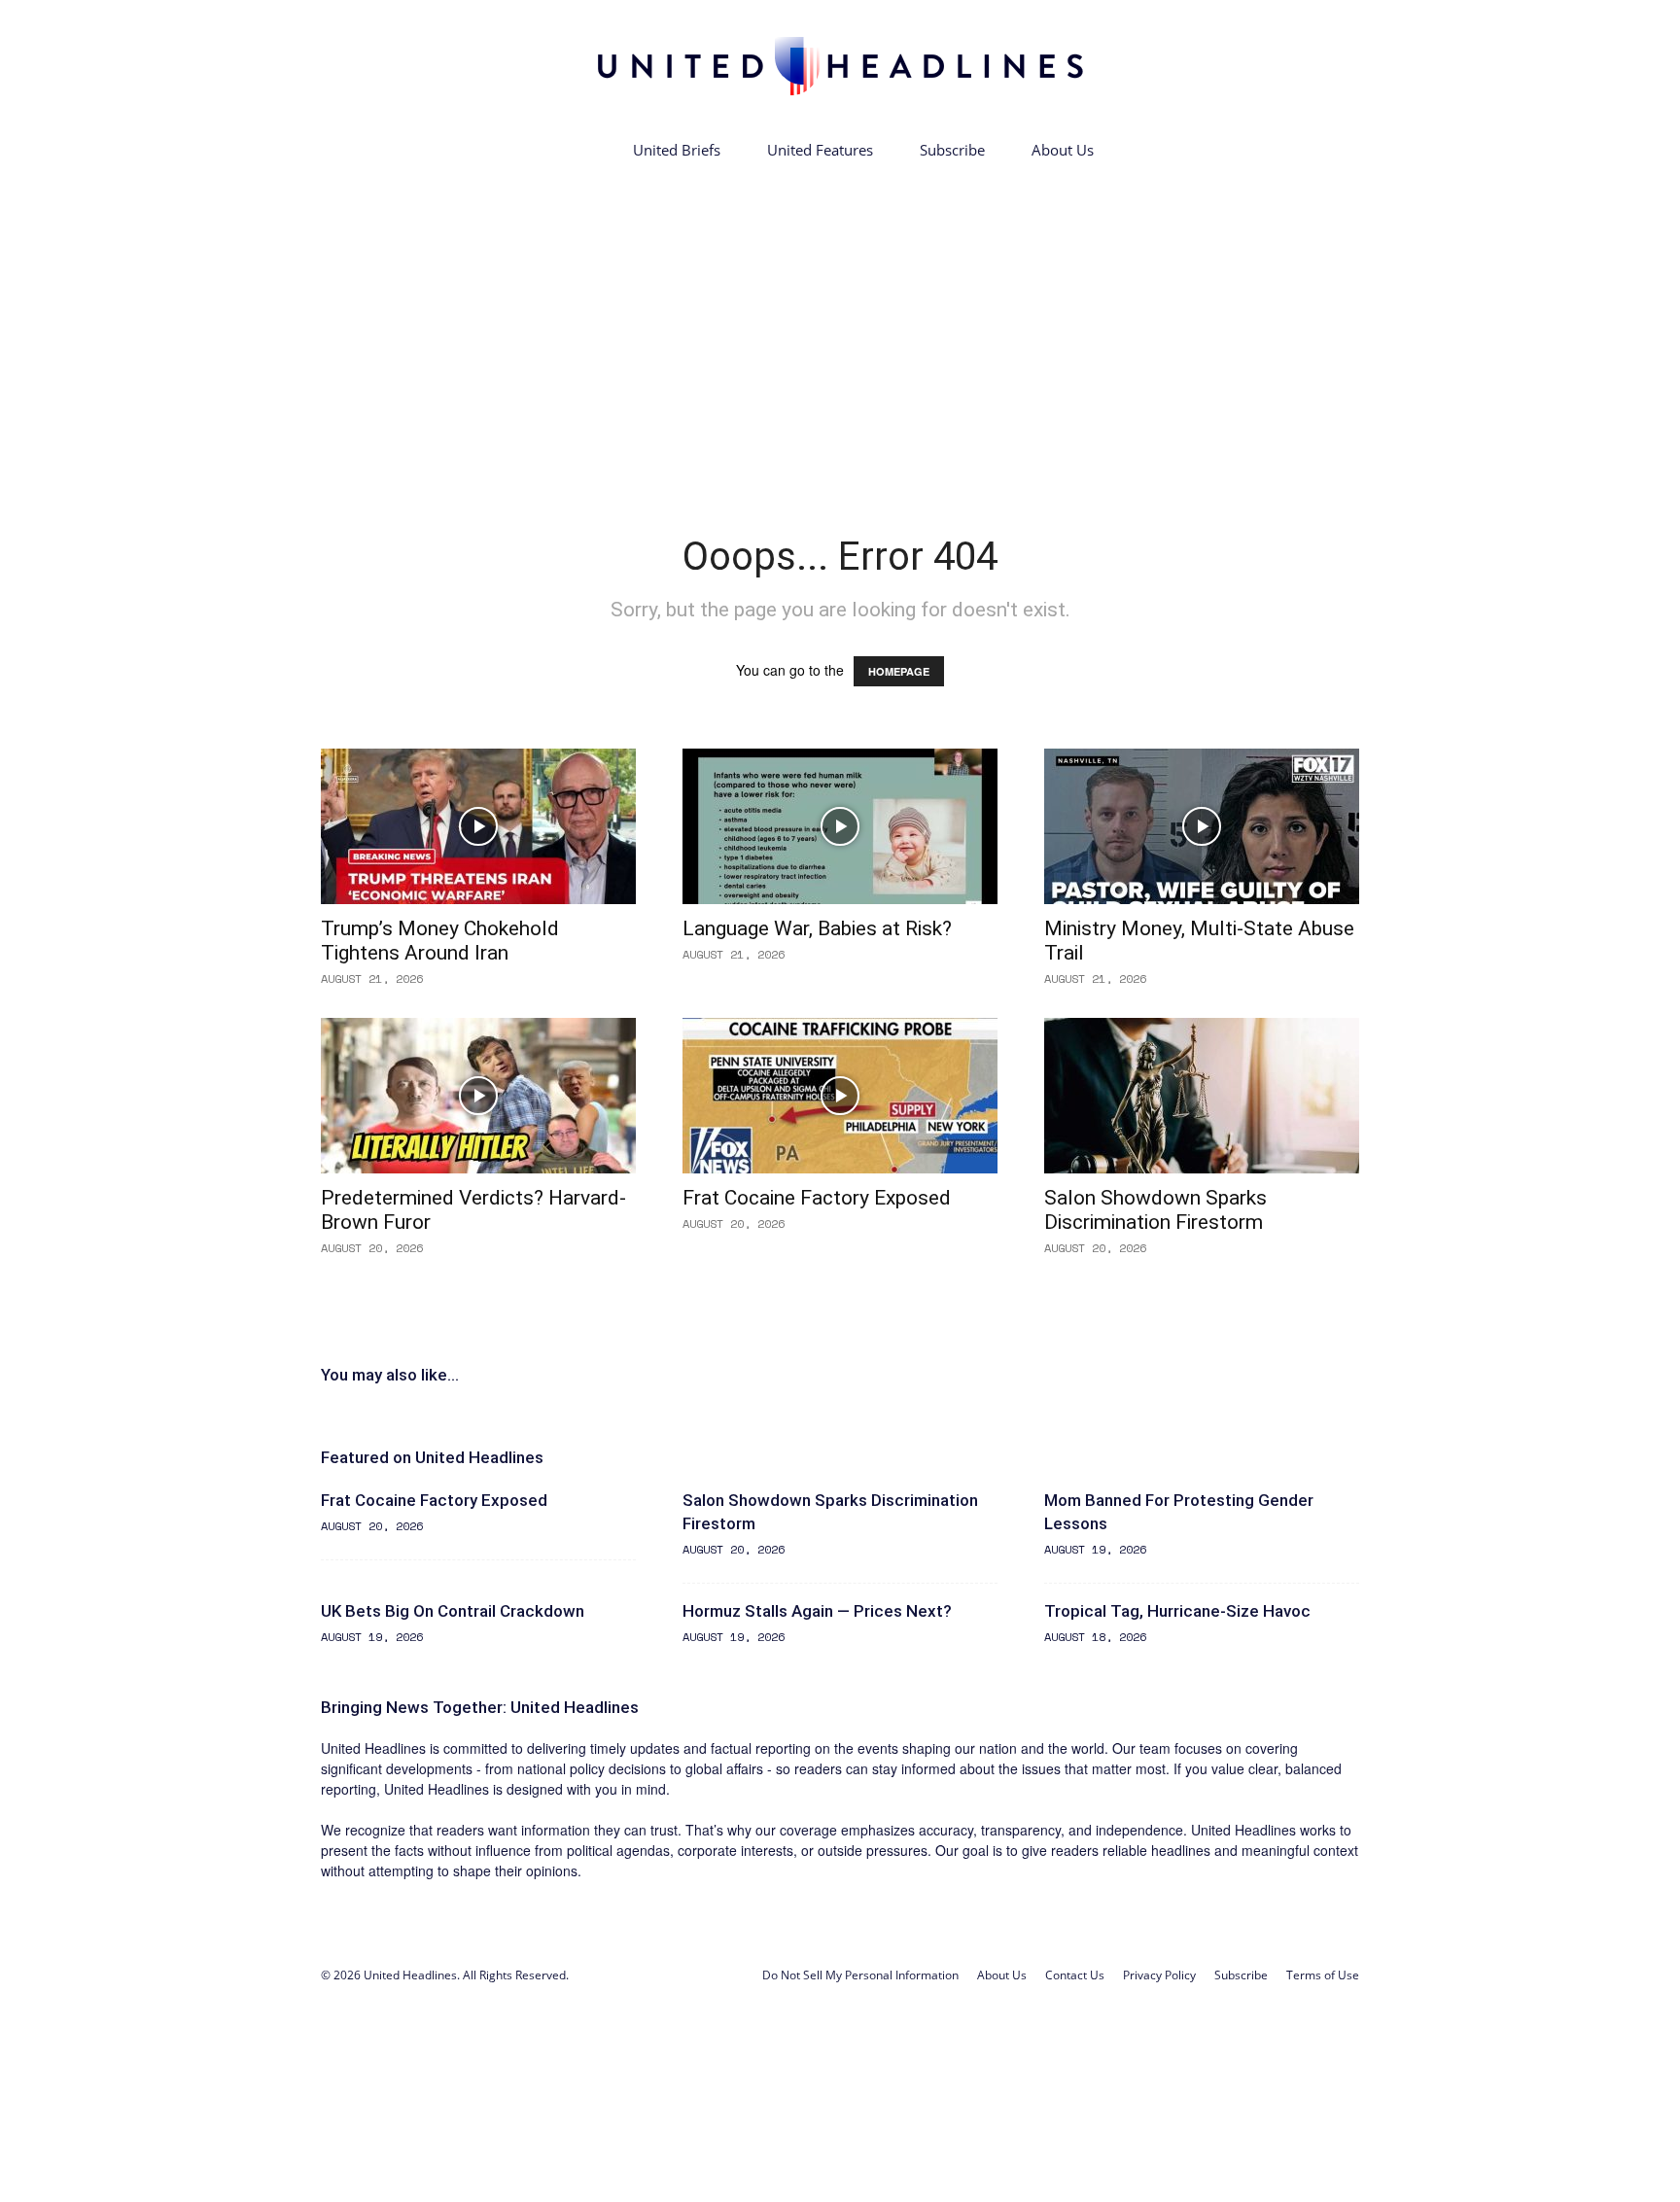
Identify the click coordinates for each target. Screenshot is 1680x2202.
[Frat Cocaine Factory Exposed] (840, 1096)
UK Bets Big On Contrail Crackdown (453, 1611)
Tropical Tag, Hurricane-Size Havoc (1177, 1611)
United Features (820, 150)
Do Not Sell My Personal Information (860, 1975)
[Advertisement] (840, 319)
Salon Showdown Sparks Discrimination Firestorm (1155, 1210)
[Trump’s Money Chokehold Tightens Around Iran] (478, 826)
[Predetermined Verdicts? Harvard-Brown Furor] (478, 1096)
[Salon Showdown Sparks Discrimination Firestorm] (1202, 1096)
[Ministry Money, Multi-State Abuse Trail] (1202, 826)
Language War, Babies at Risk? (817, 928)
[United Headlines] (840, 66)
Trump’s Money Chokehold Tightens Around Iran (440, 941)
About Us (1063, 150)
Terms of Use (1323, 1975)
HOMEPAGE (899, 671)
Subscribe (952, 150)
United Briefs (677, 150)
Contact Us (1075, 1975)
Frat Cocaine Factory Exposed (817, 1198)
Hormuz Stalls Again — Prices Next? (817, 1611)
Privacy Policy (1159, 1975)
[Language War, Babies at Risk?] (840, 826)
